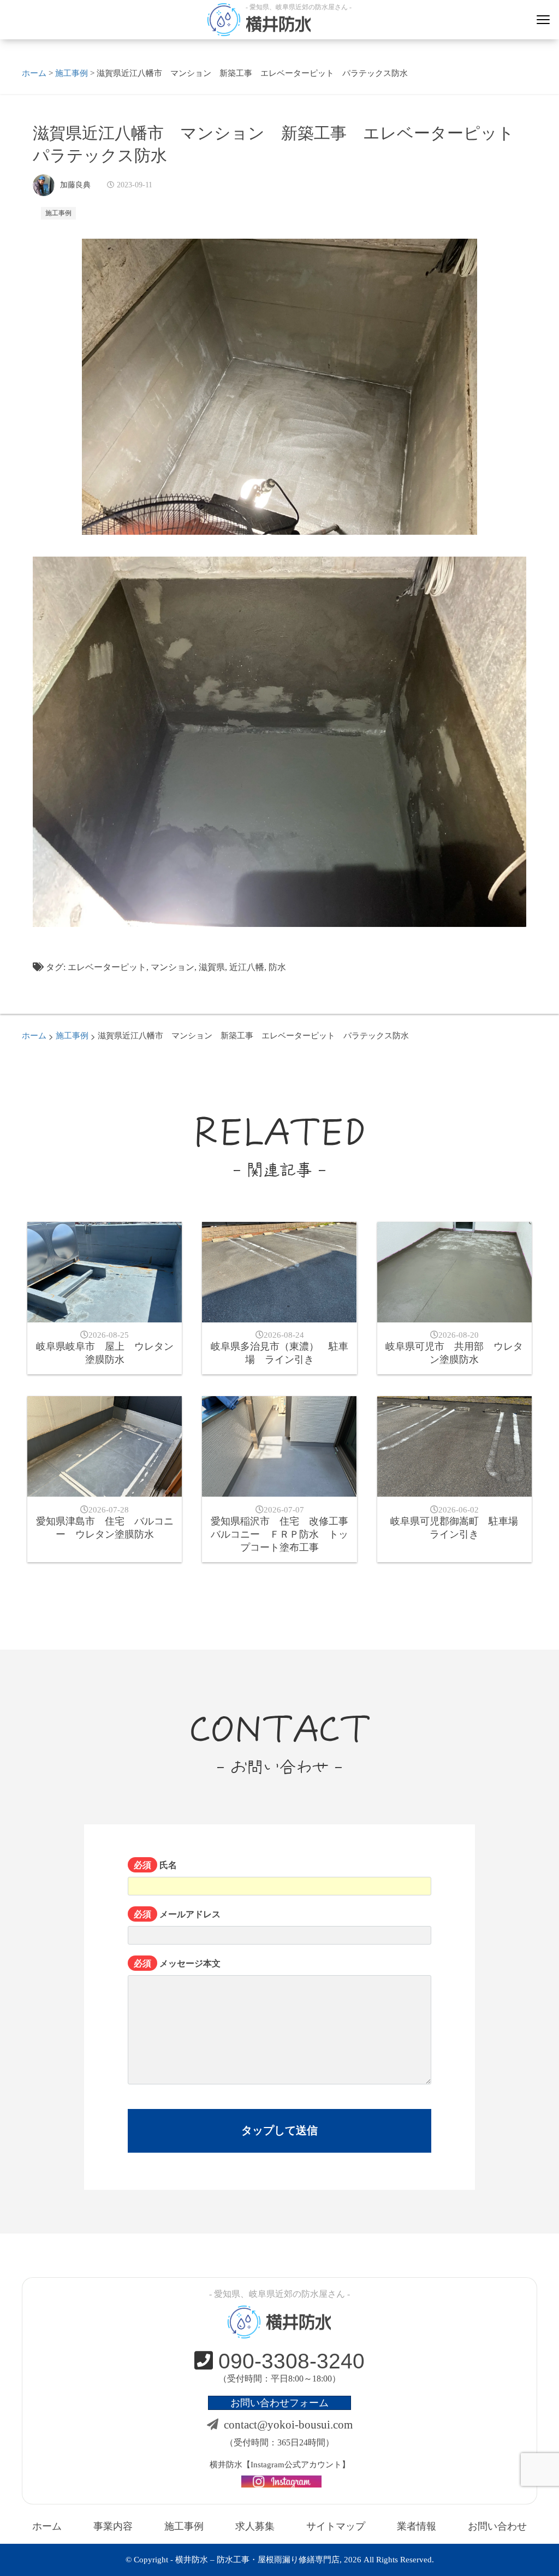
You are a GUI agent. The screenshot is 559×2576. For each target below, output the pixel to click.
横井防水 (278, 24)
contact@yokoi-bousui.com (288, 2425)
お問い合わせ (497, 2526)
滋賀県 (212, 967)
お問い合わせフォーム (279, 2403)
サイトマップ (336, 2526)
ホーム (47, 2526)
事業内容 (113, 2526)
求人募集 (255, 2526)
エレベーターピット (107, 967)
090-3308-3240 (292, 2361)
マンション (173, 967)
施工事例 (58, 213)
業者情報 (417, 2526)
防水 (277, 967)
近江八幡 (247, 967)
